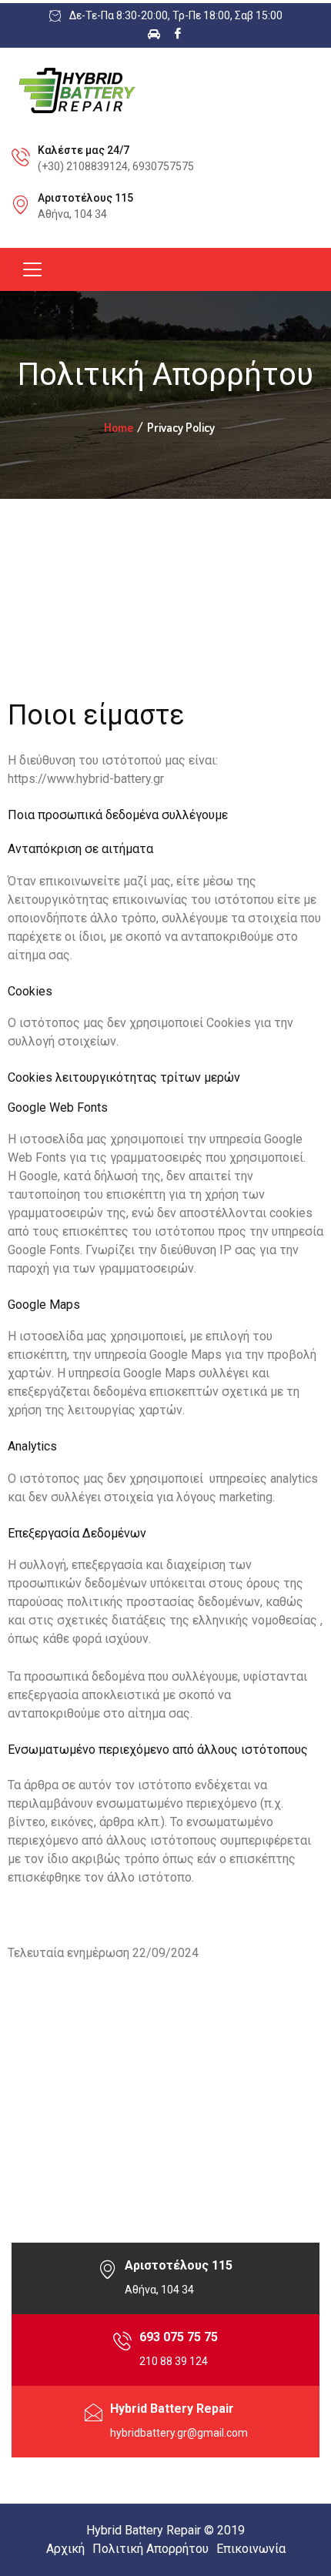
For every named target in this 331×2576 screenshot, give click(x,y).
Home (119, 427)
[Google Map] (108, 2278)
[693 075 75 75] (122, 2350)
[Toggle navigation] (32, 269)
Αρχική (65, 2549)
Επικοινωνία (251, 2549)
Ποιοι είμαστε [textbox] (96, 715)
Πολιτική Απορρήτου (150, 2549)
